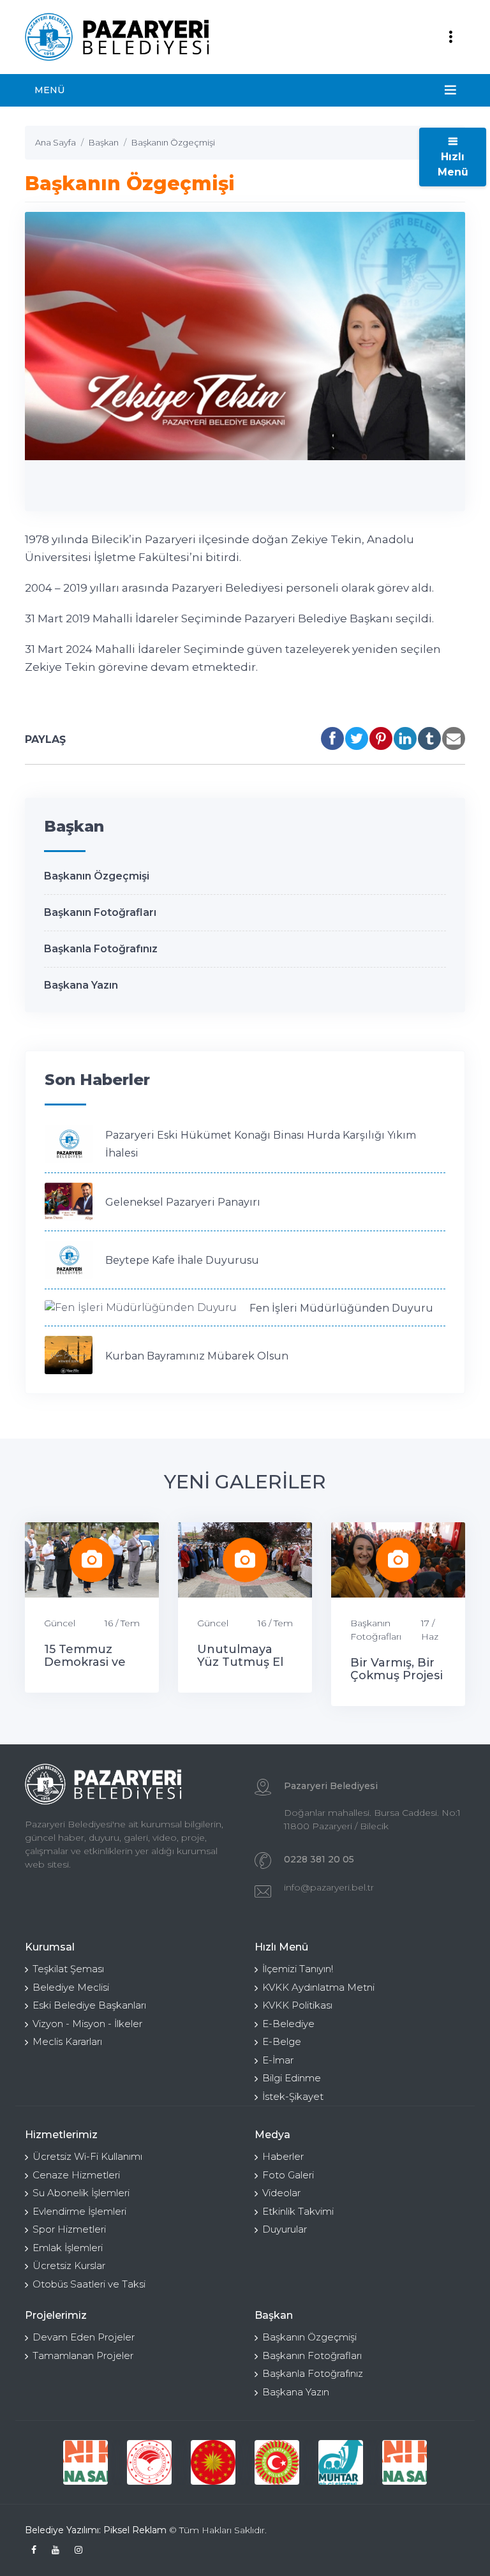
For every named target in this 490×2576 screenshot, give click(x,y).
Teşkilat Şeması (68, 1969)
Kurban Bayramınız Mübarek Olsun (197, 1356)
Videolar (281, 2193)
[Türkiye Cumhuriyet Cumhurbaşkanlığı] (213, 2462)
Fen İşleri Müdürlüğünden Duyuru (341, 1308)
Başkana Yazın (81, 985)
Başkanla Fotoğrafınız (101, 949)
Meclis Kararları (67, 2041)
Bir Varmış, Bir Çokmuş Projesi (397, 1669)
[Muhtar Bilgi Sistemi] (341, 2462)
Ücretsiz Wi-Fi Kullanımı (87, 2156)
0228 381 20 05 (319, 1859)
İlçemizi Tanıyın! (298, 1969)
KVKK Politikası (297, 2005)
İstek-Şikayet (293, 2096)
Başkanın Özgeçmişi (97, 876)
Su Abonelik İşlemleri (81, 2193)
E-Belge (282, 2041)
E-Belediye (288, 2024)
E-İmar (278, 2060)
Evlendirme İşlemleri (79, 2211)
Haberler (283, 2156)
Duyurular (285, 2229)
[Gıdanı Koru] (85, 2462)
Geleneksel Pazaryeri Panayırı (183, 1202)
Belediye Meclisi (71, 1987)
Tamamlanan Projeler (83, 2355)
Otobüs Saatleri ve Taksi (89, 2284)
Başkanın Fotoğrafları (100, 912)
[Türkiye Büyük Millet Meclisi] (277, 2462)
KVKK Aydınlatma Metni (318, 1987)
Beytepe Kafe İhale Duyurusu (182, 1260)
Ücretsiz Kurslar (69, 2265)
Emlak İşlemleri (68, 2248)
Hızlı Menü (453, 164)
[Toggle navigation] (450, 37)
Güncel (60, 1623)
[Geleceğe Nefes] (149, 2462)
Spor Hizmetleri (69, 2229)
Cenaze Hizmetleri (76, 2175)
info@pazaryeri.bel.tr (329, 1887)
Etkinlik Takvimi (298, 2211)
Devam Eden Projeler (84, 2337)
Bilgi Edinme (292, 2078)
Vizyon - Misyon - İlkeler (87, 2024)
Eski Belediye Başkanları (89, 2005)
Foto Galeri (288, 2175)
